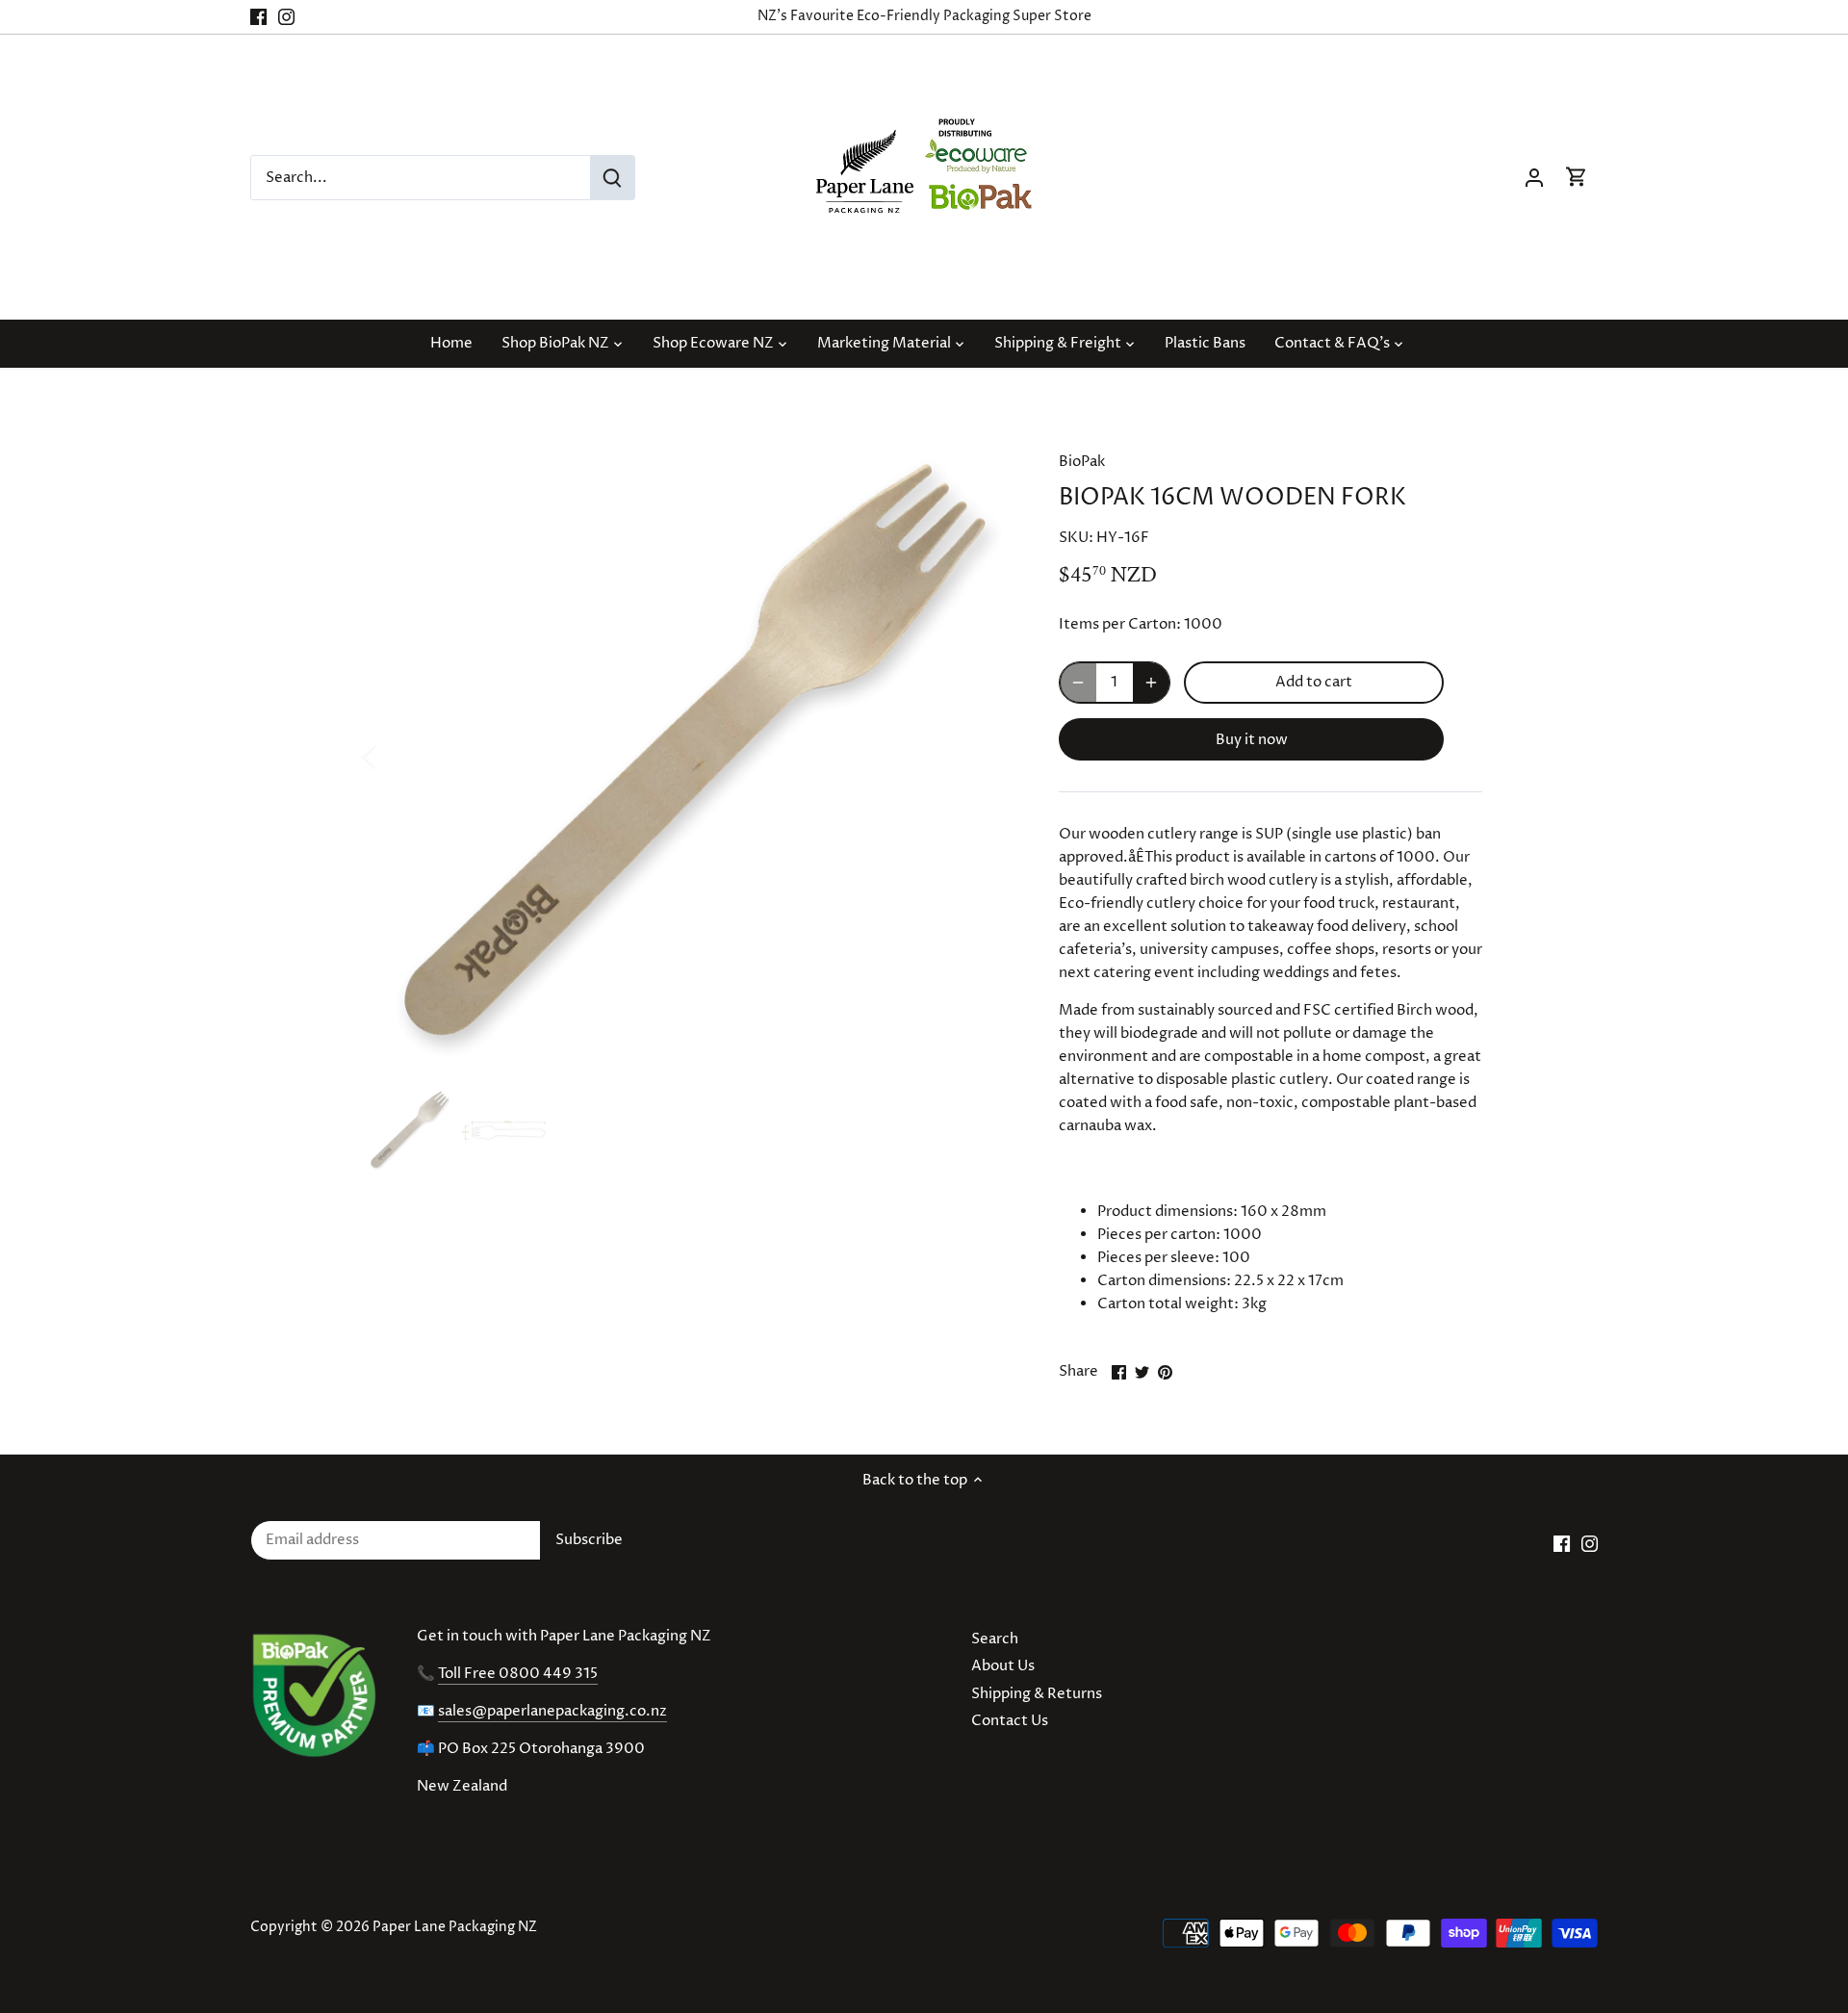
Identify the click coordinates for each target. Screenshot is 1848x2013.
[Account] (1534, 178)
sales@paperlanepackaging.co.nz (552, 1711)
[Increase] (1151, 683)
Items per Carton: (1120, 624)
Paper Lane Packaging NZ (455, 1927)
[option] (689, 756)
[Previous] (395, 756)
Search (995, 1639)
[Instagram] (286, 17)
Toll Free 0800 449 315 (518, 1674)
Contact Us (1010, 1721)
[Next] (984, 756)
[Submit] (612, 178)
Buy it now (1252, 740)
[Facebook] (258, 17)
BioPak (1082, 462)
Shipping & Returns (1037, 1694)
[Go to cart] (1577, 178)
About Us (1003, 1666)
